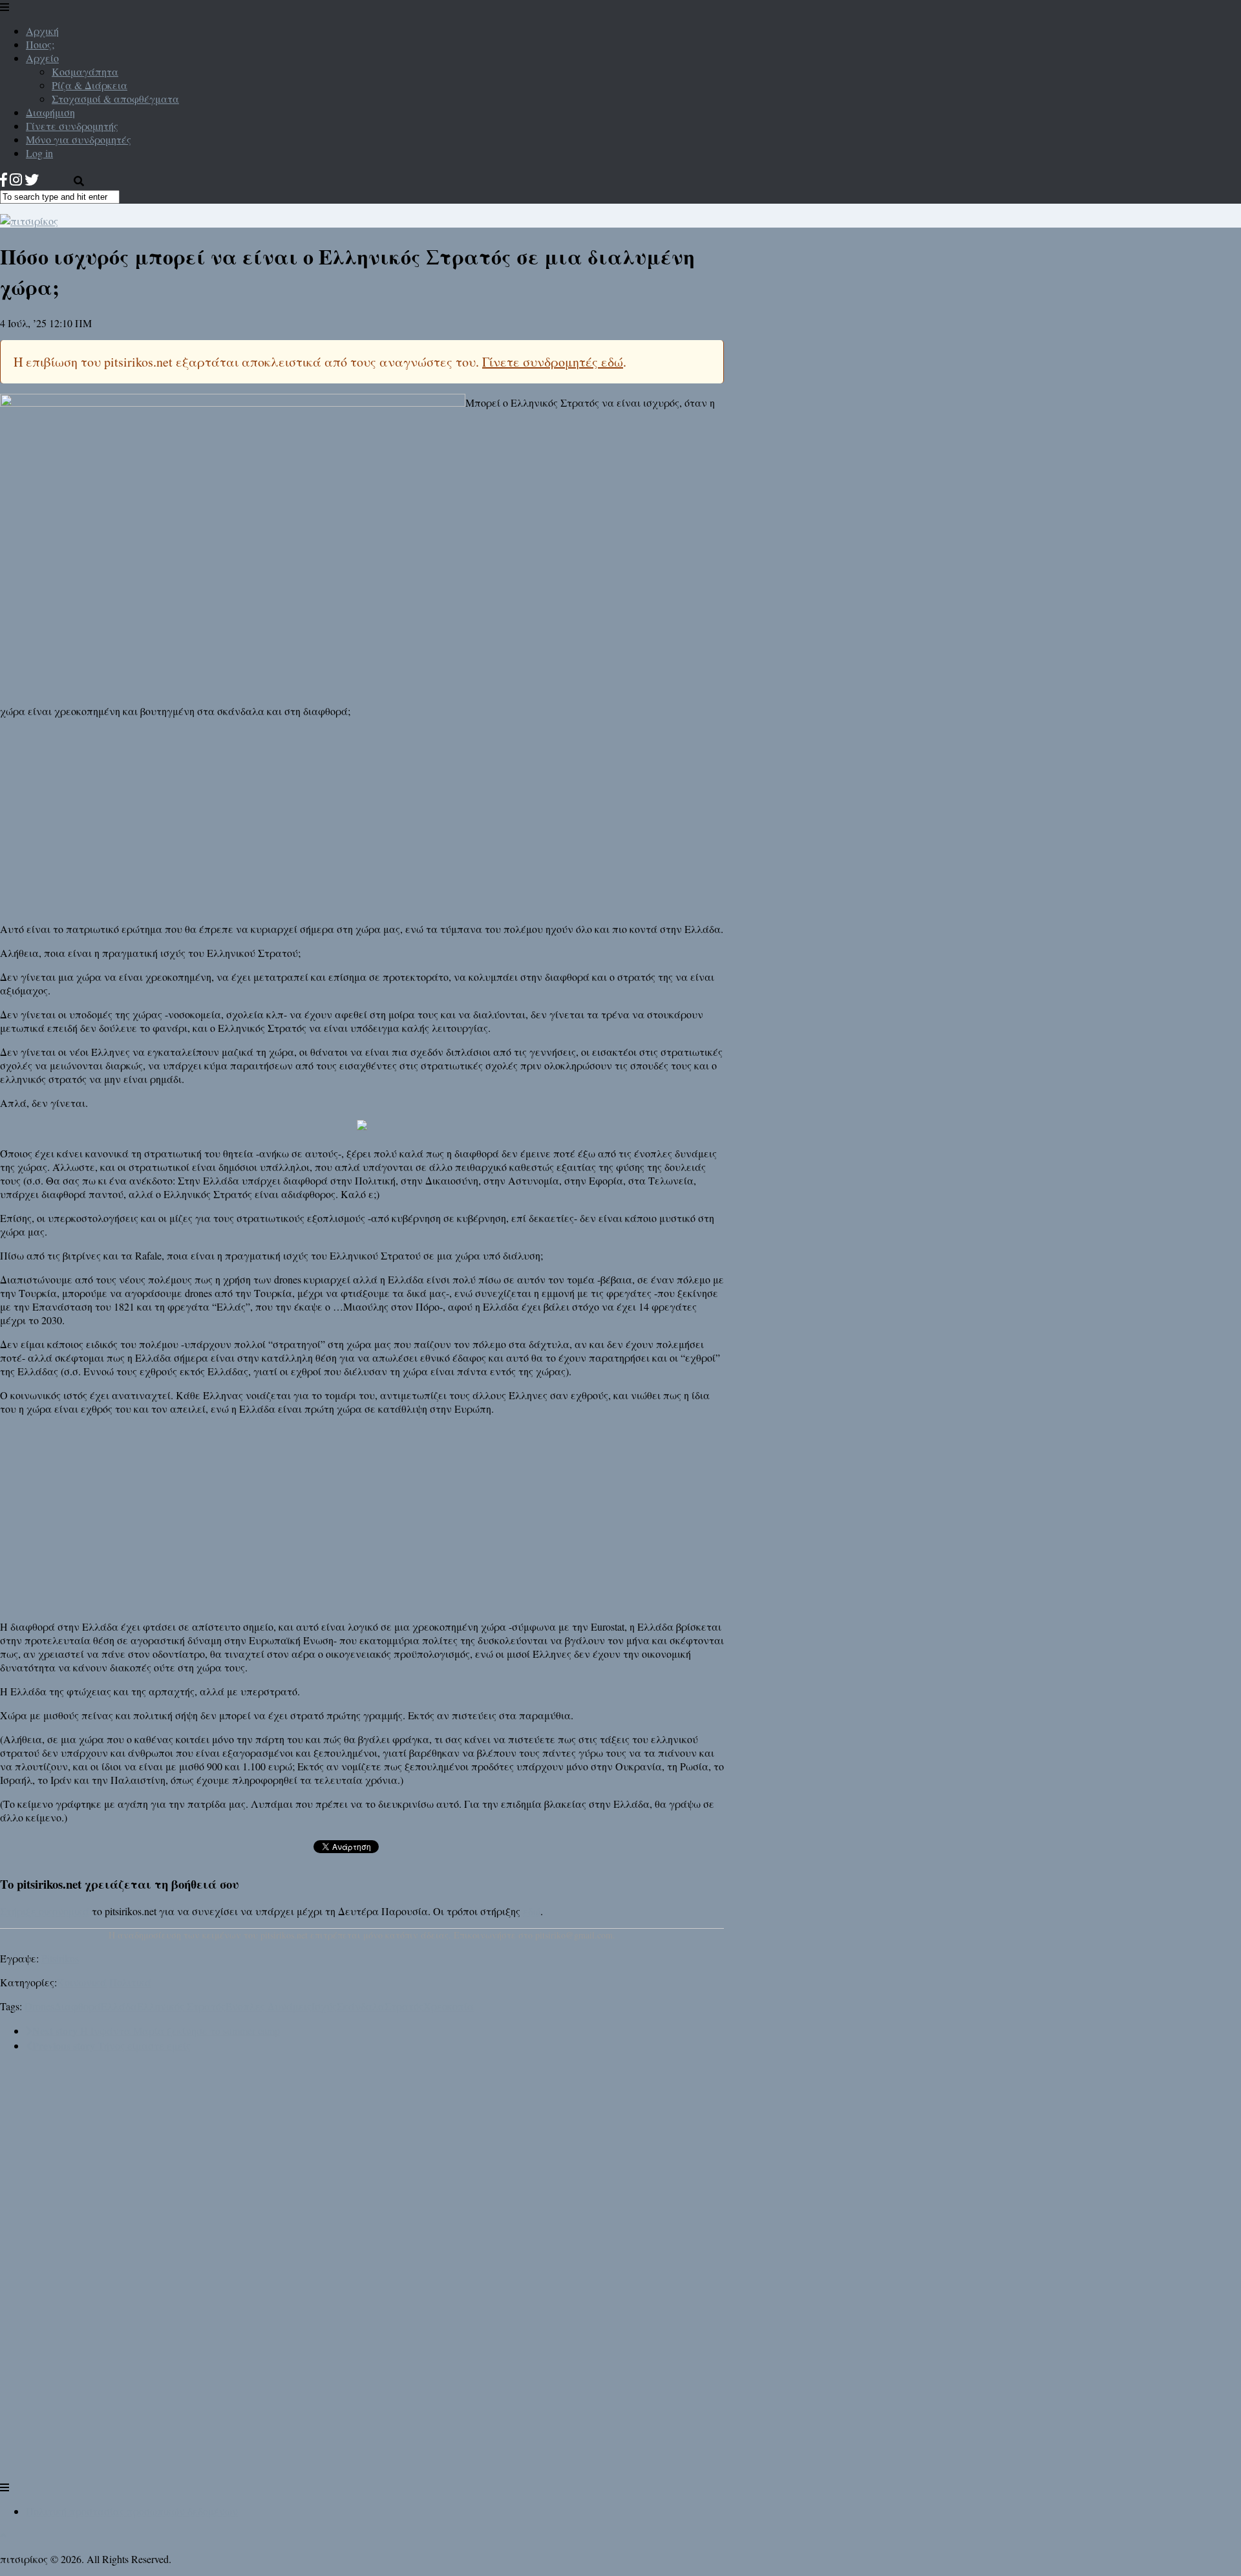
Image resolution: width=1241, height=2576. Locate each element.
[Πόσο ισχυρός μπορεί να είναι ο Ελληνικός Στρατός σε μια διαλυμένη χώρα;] (233, 403)
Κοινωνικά (82, 1982)
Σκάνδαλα (361, 2006)
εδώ (532, 1911)
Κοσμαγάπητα (85, 71)
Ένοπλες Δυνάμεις (269, 2006)
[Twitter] (32, 179)
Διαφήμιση (50, 112)
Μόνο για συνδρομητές (79, 139)
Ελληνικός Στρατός (181, 2006)
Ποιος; (40, 44)
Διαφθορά (78, 2006)
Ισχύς (324, 2006)
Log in (39, 153)
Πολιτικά (130, 1982)
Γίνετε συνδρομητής (72, 126)
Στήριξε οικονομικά (45, 1911)
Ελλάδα (119, 2006)
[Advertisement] (362, 819)
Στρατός (404, 2006)
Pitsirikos (60, 1958)
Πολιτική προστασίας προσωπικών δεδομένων (132, 2511)
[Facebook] (4, 179)
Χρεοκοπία (449, 2006)
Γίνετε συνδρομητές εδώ (553, 362)
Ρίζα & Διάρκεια (90, 85)
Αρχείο (42, 58)
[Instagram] (16, 179)
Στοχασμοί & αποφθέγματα (115, 99)
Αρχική (42, 31)
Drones (39, 2006)
